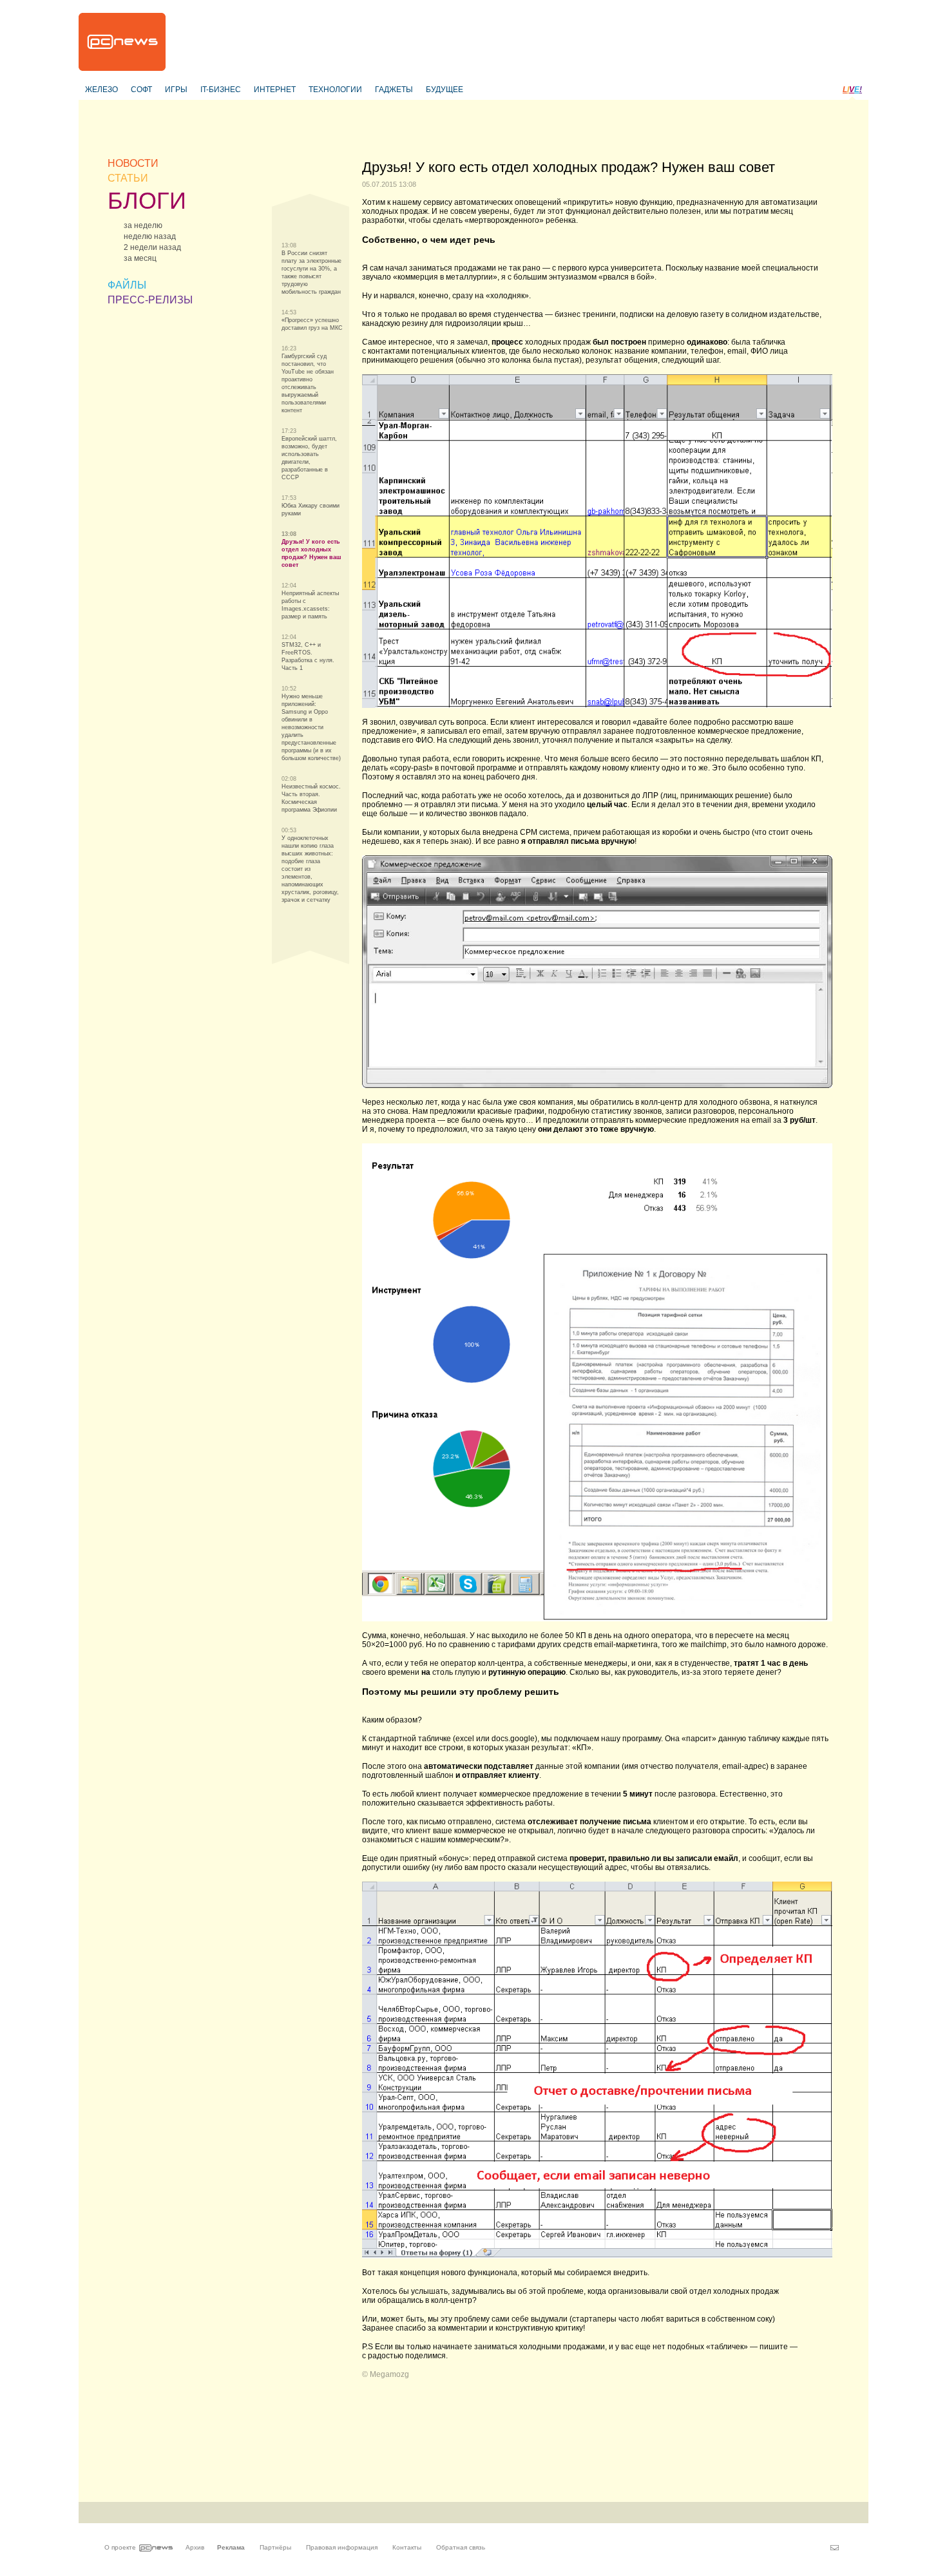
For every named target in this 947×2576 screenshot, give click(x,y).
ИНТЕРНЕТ (275, 90)
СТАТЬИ (128, 178)
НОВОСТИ (133, 163)
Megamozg (389, 2374)
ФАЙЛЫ (127, 285)
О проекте (120, 2547)
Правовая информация (342, 2547)
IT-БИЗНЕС (221, 90)
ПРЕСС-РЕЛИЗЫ (150, 300)
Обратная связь (461, 2547)
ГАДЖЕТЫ (394, 90)
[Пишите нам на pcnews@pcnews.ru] (835, 2548)
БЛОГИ (147, 201)
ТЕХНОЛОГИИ (335, 90)
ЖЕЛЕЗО (101, 90)
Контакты (407, 2547)
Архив (195, 2547)
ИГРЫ (176, 90)
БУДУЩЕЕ (445, 90)
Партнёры (275, 2547)
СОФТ (141, 90)
